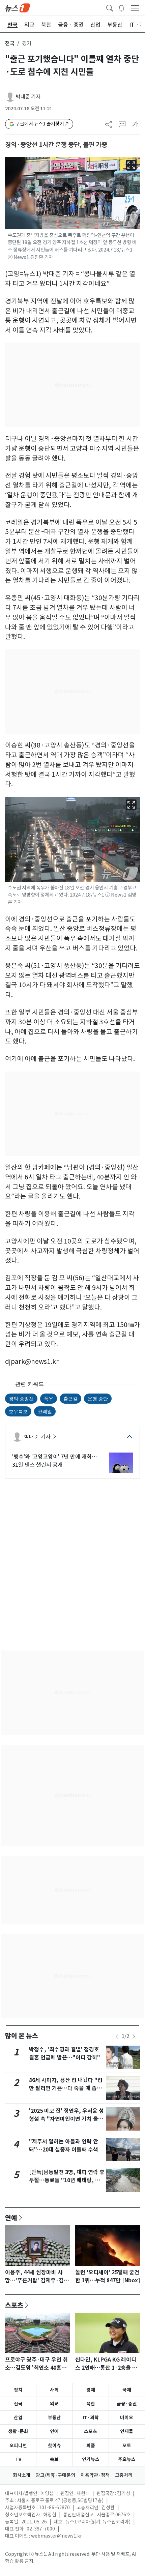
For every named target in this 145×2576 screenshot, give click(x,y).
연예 (11, 2218)
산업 (18, 2418)
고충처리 (124, 2475)
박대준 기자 (28, 97)
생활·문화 (18, 2431)
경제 (91, 2390)
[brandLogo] (18, 7)
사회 (54, 2390)
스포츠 (14, 2305)
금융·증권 (127, 2404)
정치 (18, 2390)
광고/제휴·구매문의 (55, 2475)
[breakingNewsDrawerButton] (121, 7)
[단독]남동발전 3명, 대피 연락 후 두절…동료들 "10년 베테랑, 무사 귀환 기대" (67, 2180)
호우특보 (18, 1411)
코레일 (45, 1411)
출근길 (70, 1398)
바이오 (127, 2418)
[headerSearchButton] (110, 7)
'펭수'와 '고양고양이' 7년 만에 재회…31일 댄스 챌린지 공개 (54, 1461)
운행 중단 (98, 1398)
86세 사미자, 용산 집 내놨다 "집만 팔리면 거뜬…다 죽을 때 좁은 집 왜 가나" (66, 2088)
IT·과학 (91, 2418)
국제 (127, 2390)
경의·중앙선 (21, 1398)
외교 (54, 2404)
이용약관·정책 (95, 2475)
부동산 (54, 2418)
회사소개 (22, 2475)
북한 (91, 2404)
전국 (10, 43)
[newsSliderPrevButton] (117, 2037)
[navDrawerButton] (135, 8)
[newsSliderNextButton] (134, 2037)
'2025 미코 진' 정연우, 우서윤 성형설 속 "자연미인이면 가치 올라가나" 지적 (66, 2119)
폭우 (49, 1398)
